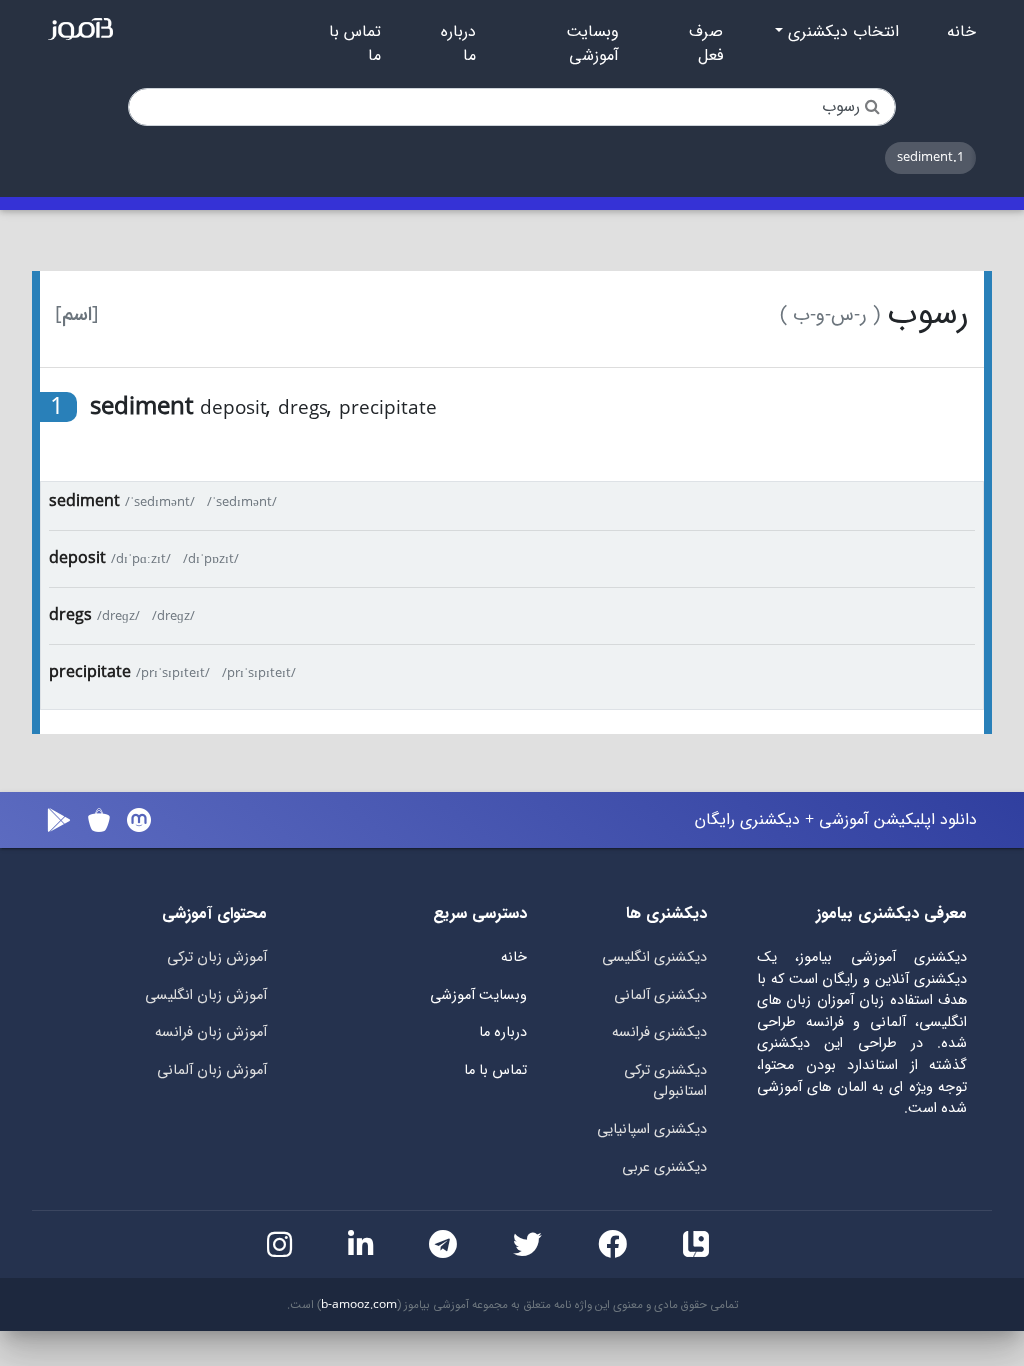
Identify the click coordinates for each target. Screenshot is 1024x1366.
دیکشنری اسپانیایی (652, 1129)
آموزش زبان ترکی (217, 957)
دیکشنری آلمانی (660, 995)
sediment (84, 501)
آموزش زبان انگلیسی (206, 995)
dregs (70, 615)
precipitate (90, 672)
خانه (961, 32)
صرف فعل (706, 44)
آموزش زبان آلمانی (212, 1070)
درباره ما (458, 44)
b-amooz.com (359, 1305)
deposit (77, 558)
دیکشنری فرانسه (659, 1032)
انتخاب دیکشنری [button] (841, 32)
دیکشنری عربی (664, 1167)
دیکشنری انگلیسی (654, 957)
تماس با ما (355, 44)
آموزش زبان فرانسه (211, 1032)
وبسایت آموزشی (592, 44)
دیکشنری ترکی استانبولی (665, 1081)
